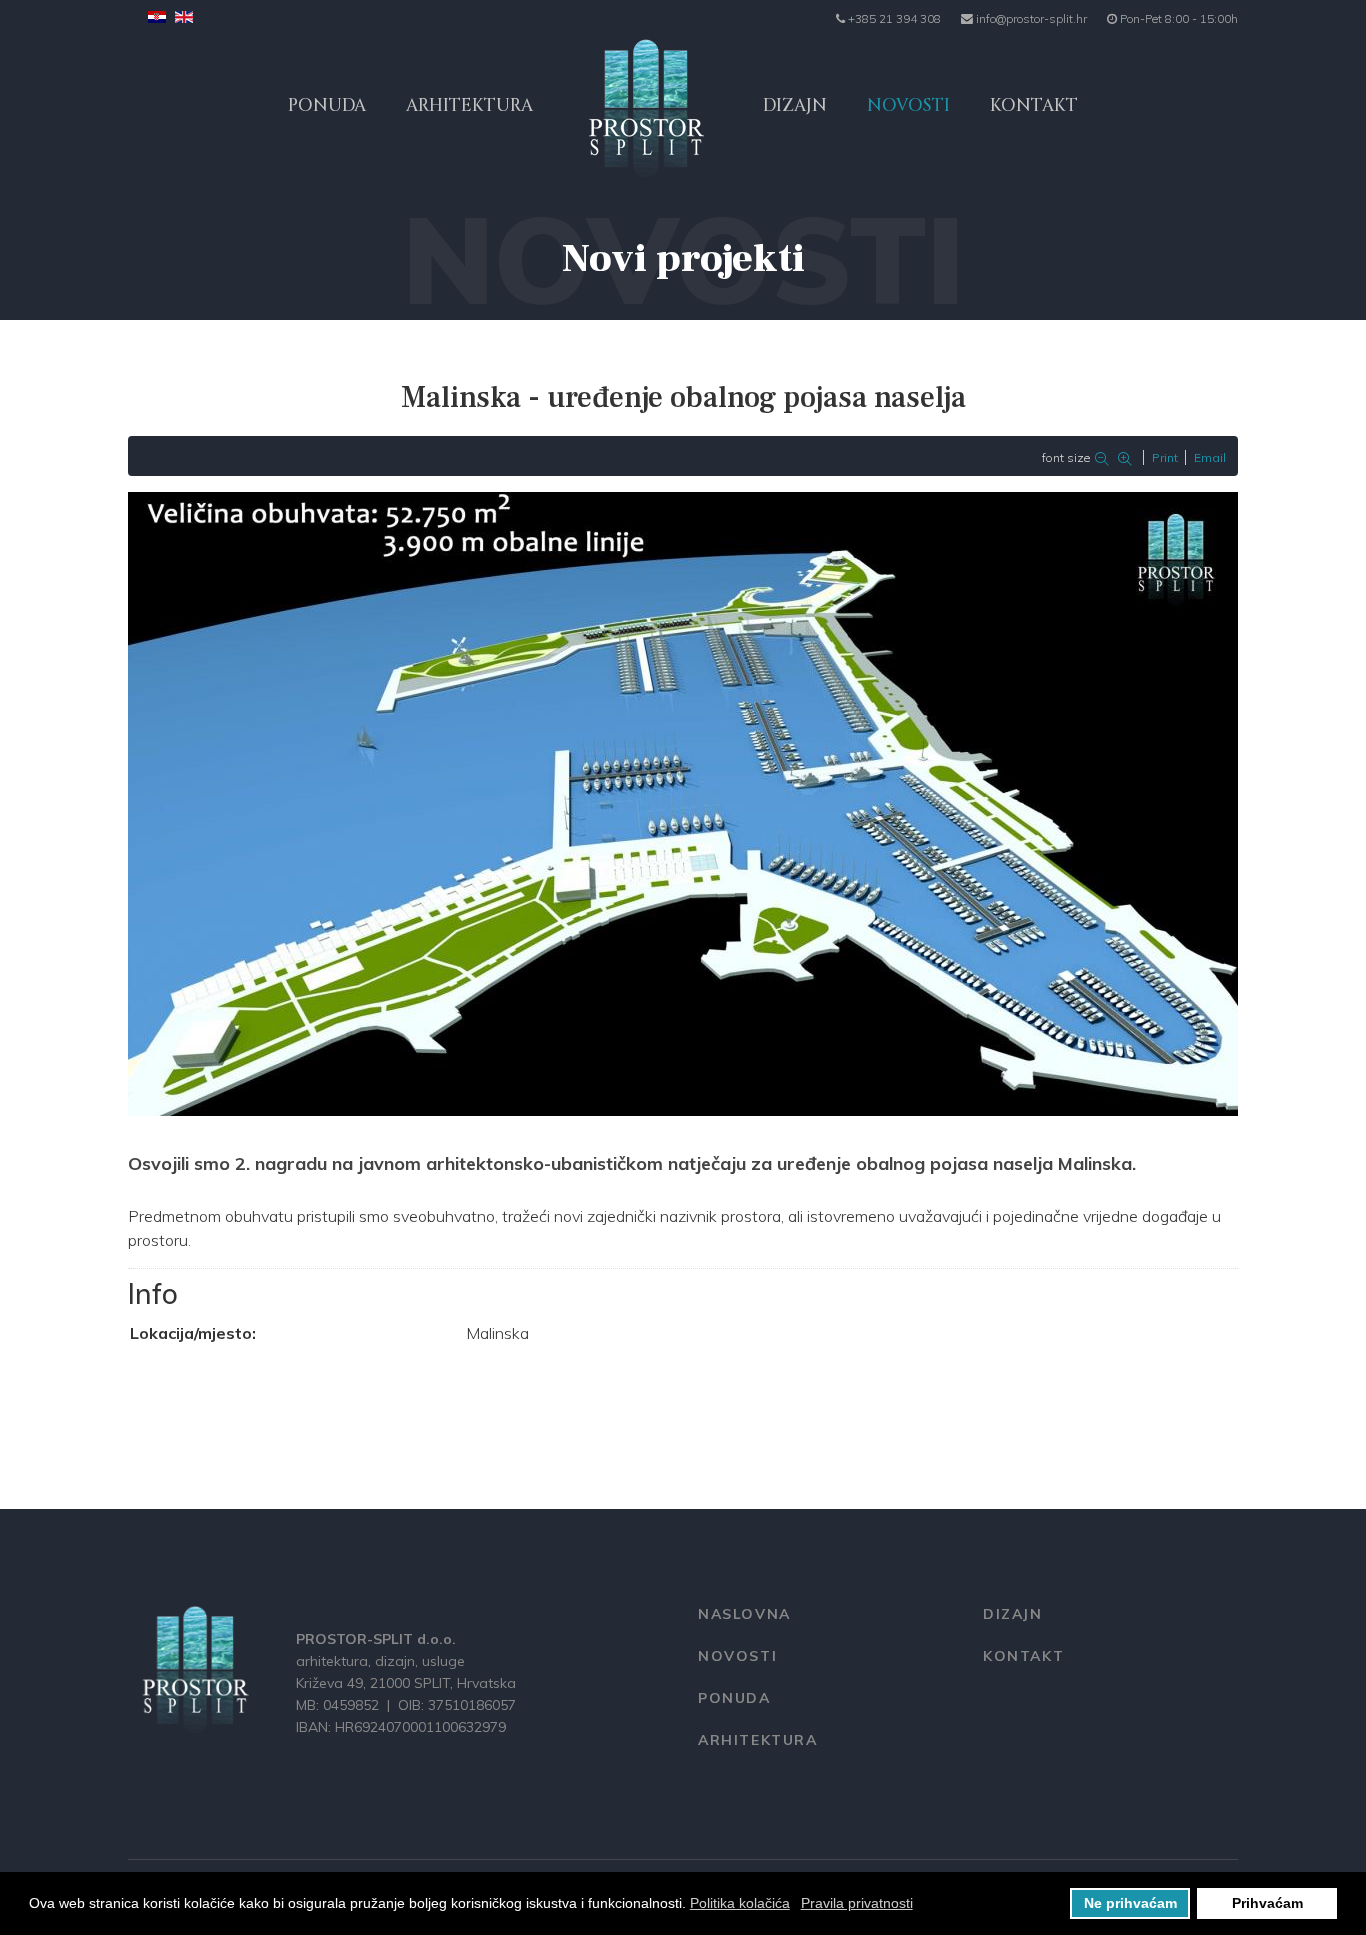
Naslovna (744, 1614)
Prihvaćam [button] (1267, 1903)
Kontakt (1034, 105)
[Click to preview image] (683, 804)
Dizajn (795, 105)
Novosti (908, 105)
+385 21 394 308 (894, 18)
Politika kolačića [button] (740, 1903)
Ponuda (327, 105)
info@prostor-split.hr (1031, 18)
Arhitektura (469, 105)
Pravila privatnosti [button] (857, 1903)
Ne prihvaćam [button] (1130, 1903)
